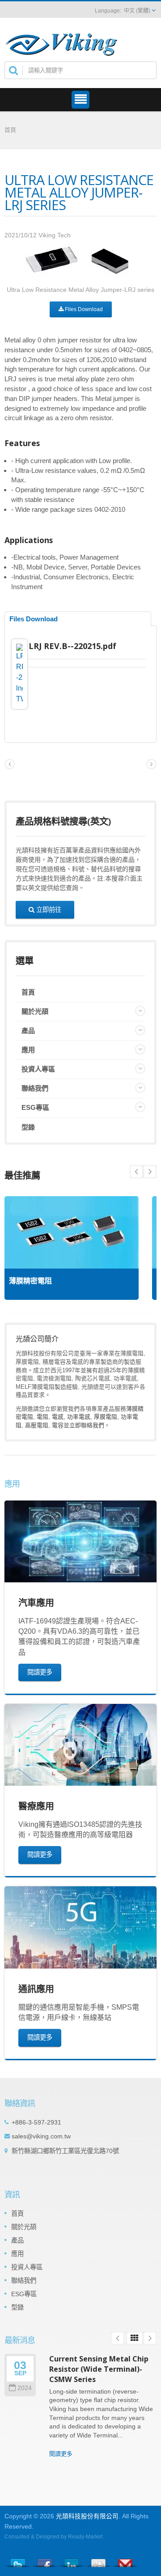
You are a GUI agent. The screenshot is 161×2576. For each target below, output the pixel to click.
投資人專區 (38, 1069)
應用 (28, 1050)
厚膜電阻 (106, 1417)
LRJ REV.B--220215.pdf (72, 646)
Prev (150, 1172)
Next (136, 1172)
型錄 (28, 1127)
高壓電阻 (37, 1425)
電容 (58, 1425)
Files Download (83, 309)
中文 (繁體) (137, 11)
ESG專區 (35, 1107)
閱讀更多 (40, 1672)
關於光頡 (35, 1011)
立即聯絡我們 (87, 1425)
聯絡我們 (35, 1088)
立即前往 (48, 909)
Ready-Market (85, 2537)
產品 (28, 1031)
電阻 (42, 1417)
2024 (25, 2388)
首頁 (10, 130)
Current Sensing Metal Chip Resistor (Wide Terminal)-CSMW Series (99, 2369)
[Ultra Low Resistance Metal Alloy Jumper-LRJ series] (81, 263)
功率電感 (79, 1417)
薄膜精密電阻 (30, 1281)
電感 (58, 1417)
